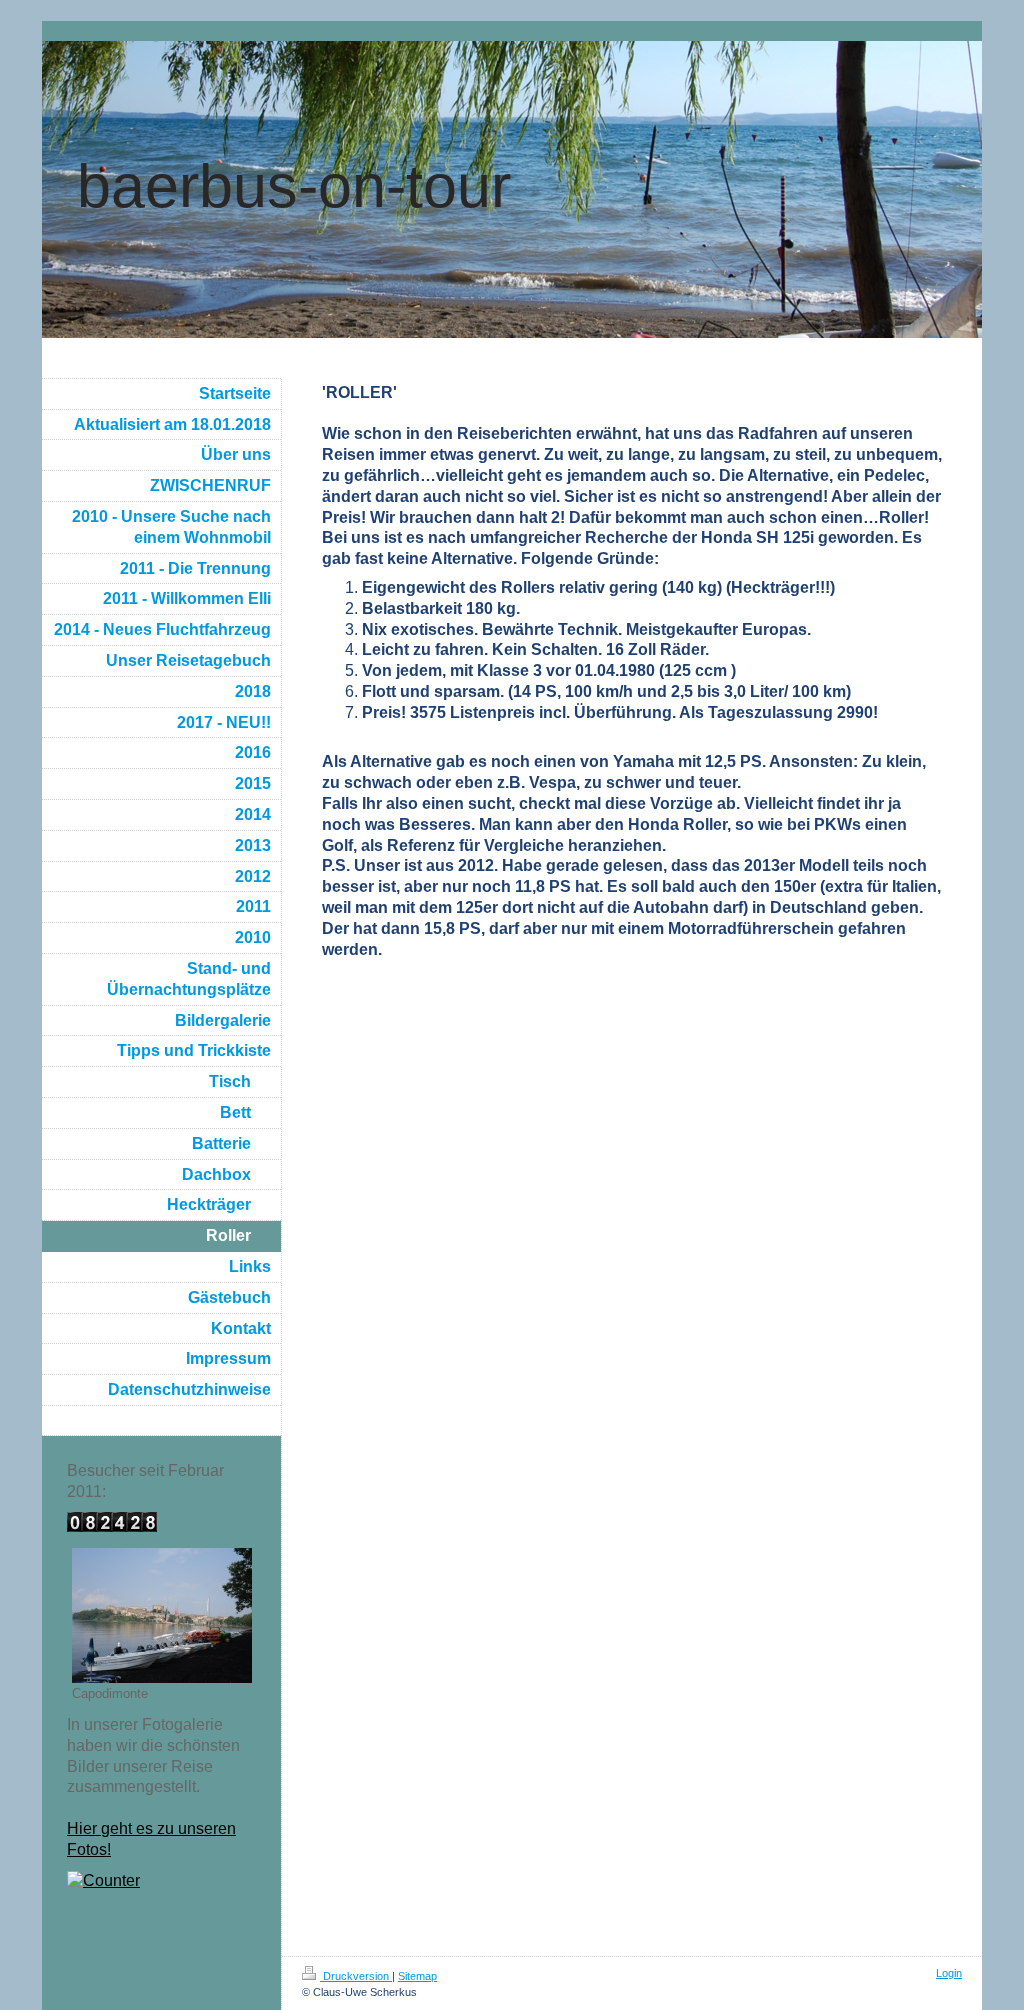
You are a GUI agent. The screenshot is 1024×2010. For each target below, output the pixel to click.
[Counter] (161, 1881)
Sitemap (417, 1976)
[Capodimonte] (162, 1615)
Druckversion (356, 1976)
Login (949, 1973)
